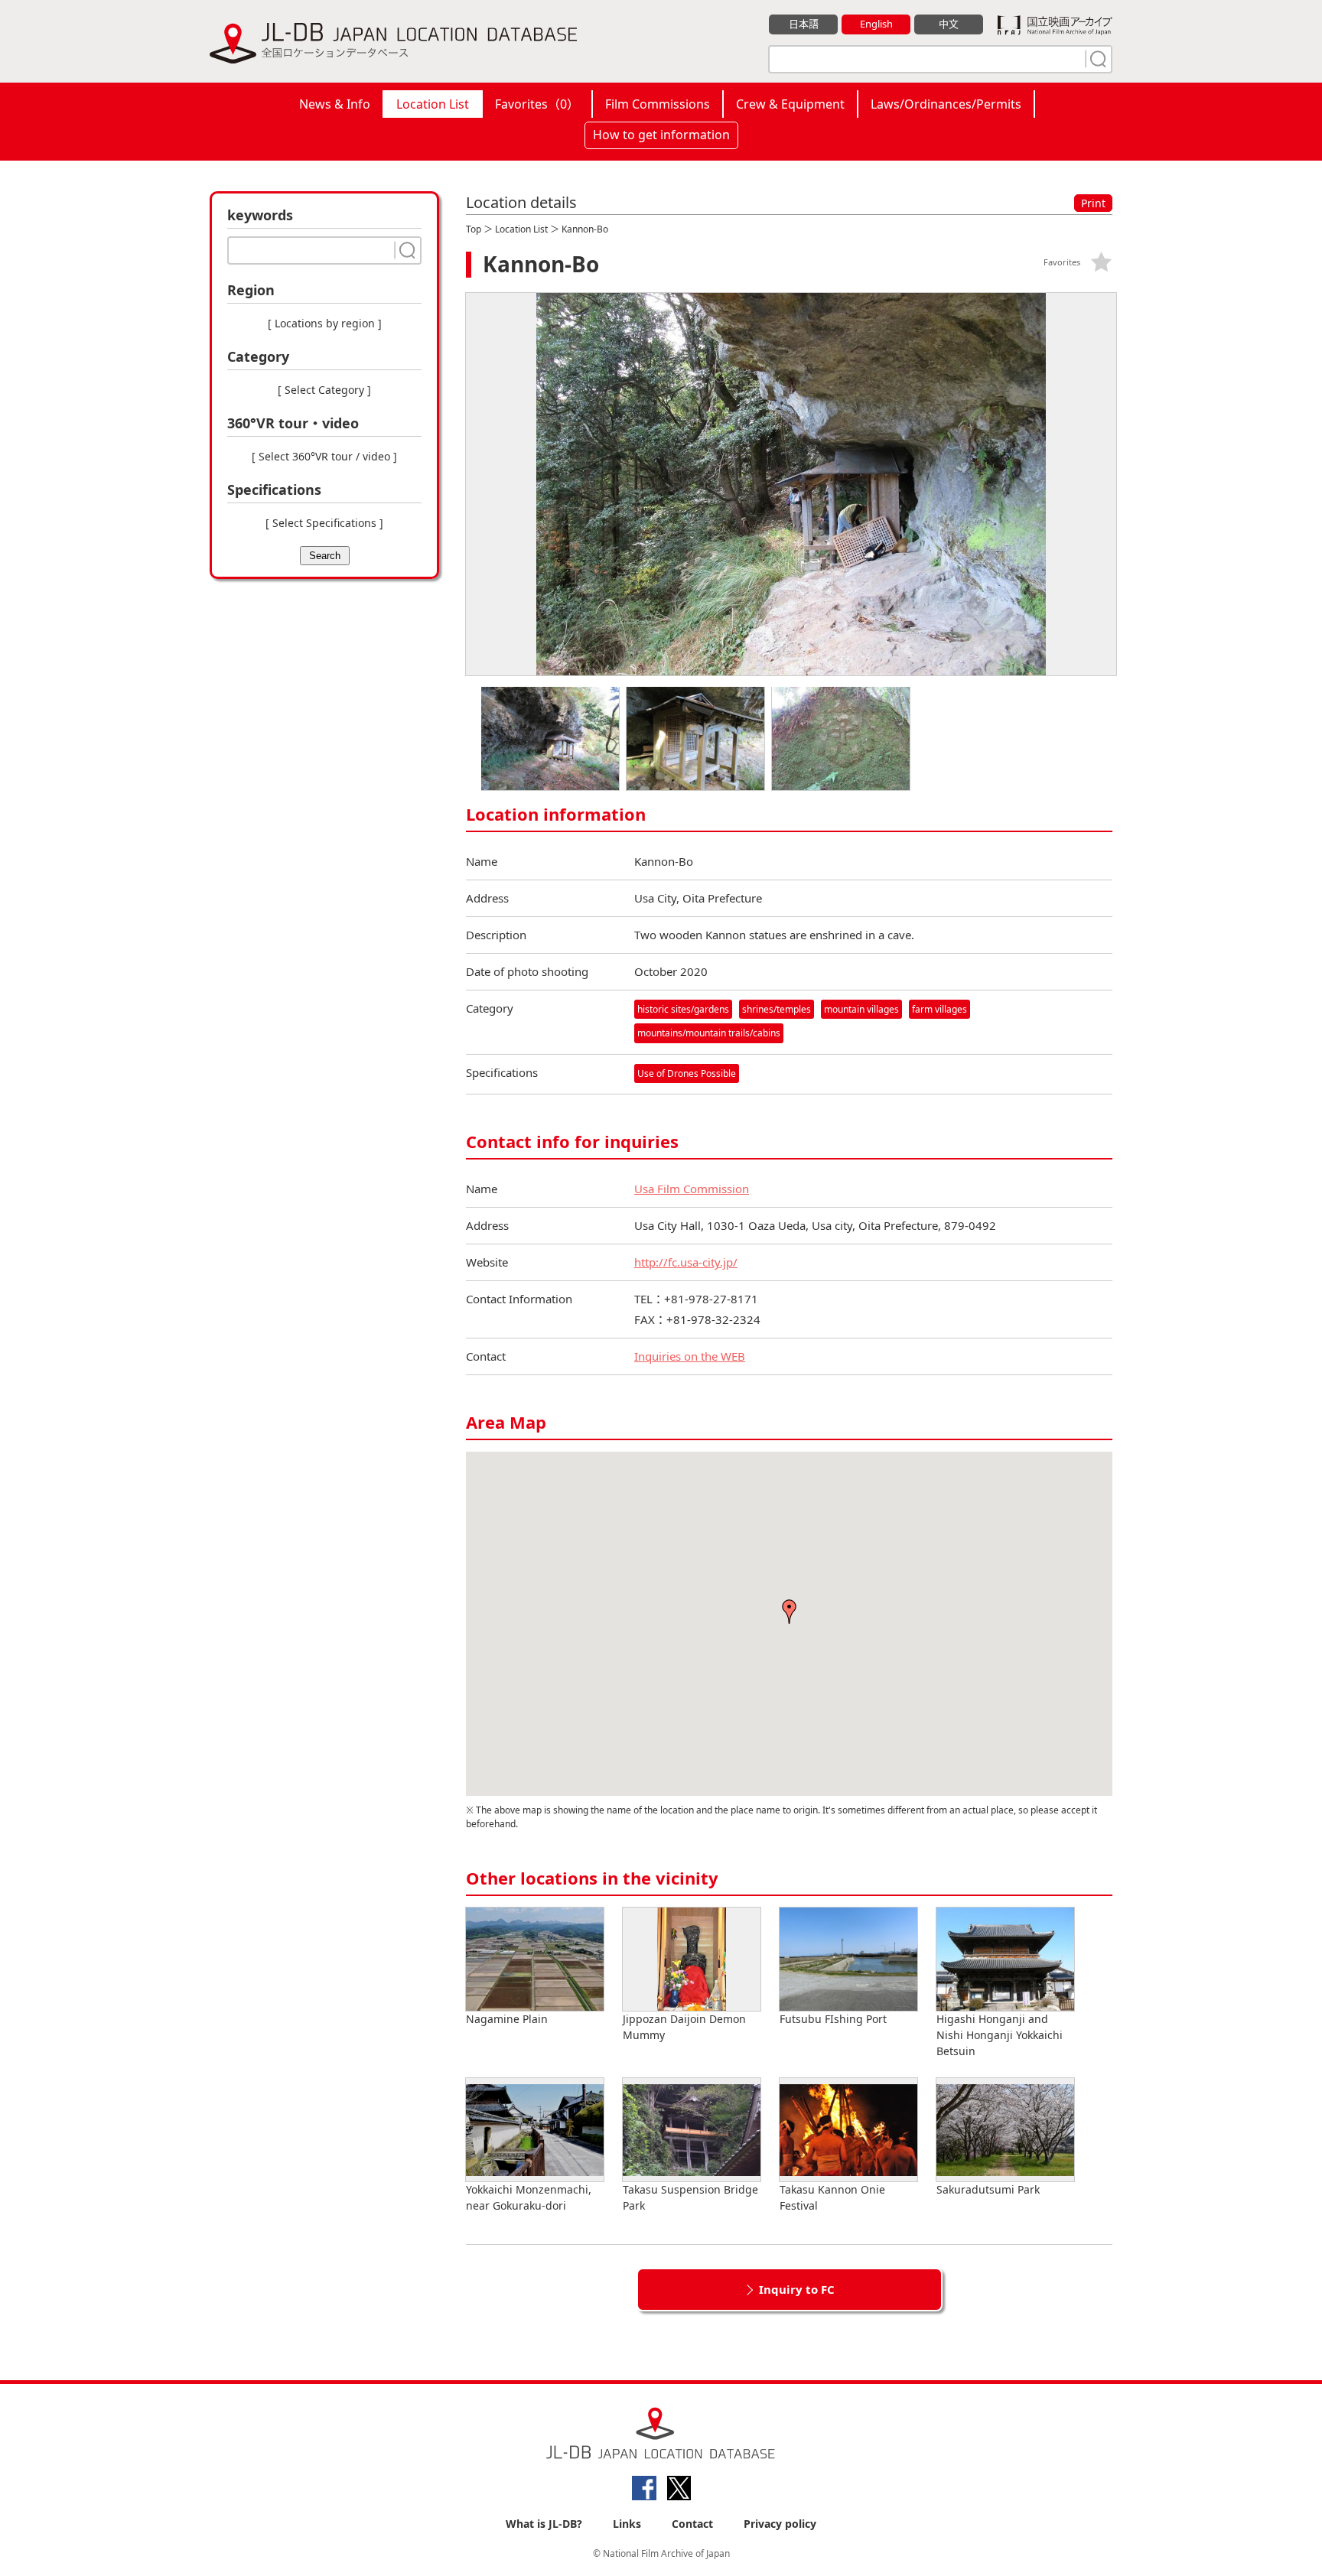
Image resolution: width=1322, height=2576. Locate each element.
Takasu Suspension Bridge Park (690, 2197)
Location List (433, 104)
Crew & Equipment (790, 104)
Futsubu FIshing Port (833, 2019)
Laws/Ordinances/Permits (946, 104)
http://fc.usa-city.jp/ (686, 1262)
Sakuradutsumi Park (988, 2189)
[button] (790, 1612)
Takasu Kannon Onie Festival (832, 2197)
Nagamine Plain (507, 2019)
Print (1093, 203)
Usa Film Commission (692, 1189)
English (876, 24)
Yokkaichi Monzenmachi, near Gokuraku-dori (529, 2197)
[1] (1096, 59)
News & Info (335, 104)
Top (474, 229)
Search (325, 556)
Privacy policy (780, 2524)
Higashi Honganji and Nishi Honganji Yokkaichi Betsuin (1000, 2035)
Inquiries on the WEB (690, 1356)
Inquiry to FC (797, 2289)
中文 (949, 24)
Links (627, 2524)
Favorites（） (537, 104)
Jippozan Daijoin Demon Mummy (684, 2027)
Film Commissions (658, 104)
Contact (692, 2524)
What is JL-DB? (544, 2524)
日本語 (804, 24)
